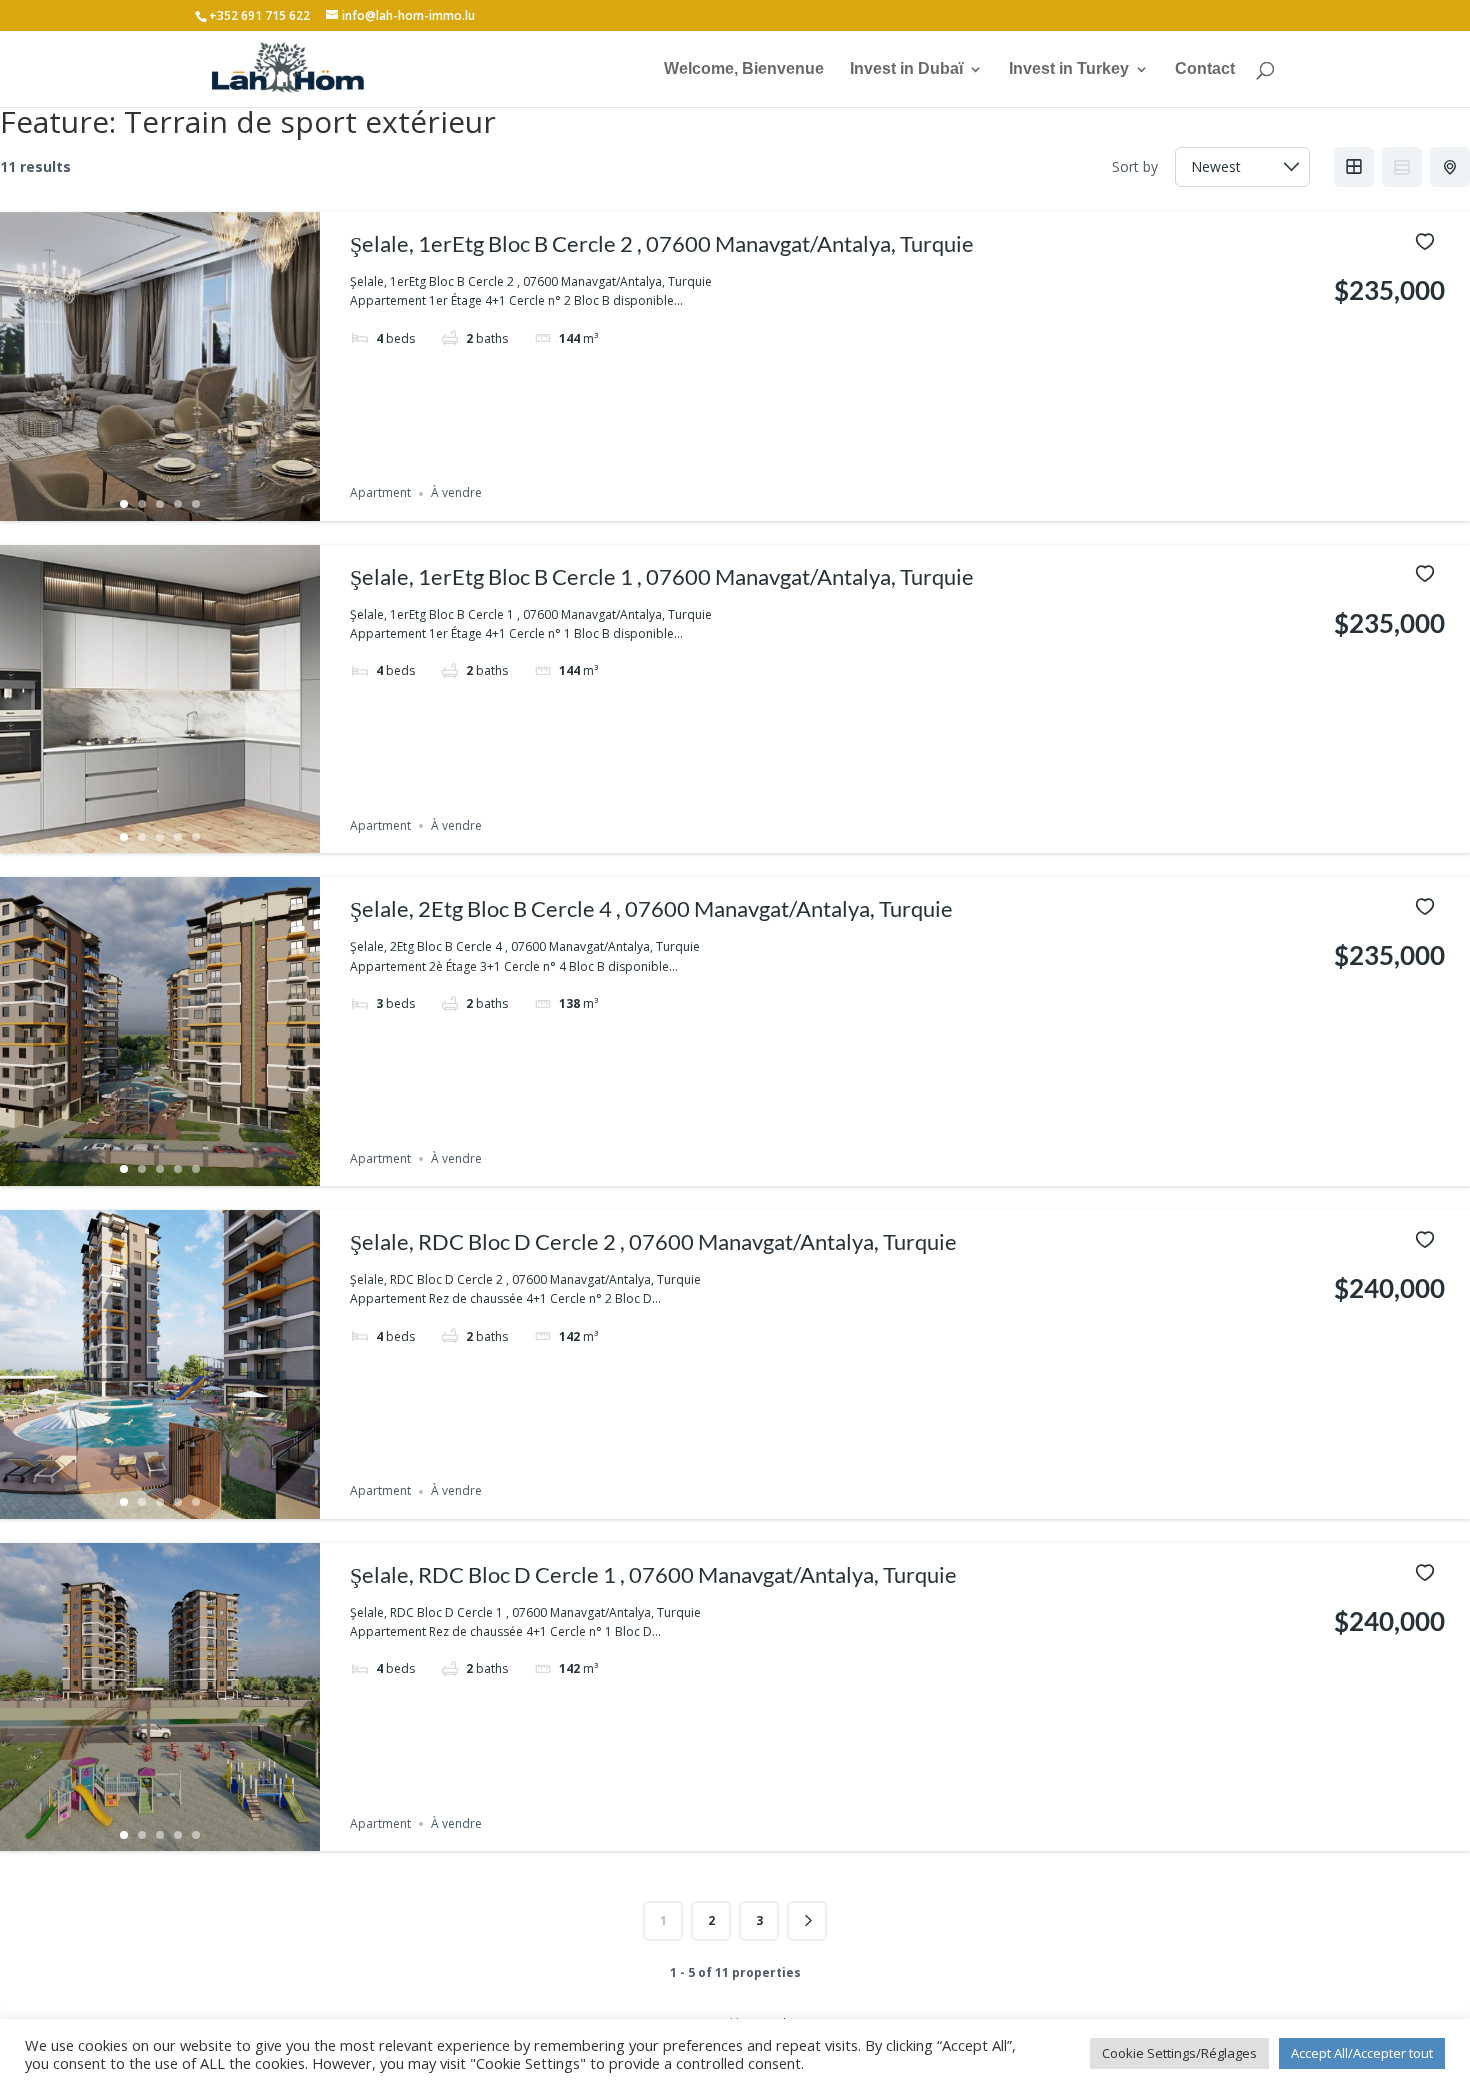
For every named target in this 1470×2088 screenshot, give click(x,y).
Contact (1205, 69)
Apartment (380, 493)
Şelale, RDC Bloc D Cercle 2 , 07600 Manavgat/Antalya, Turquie (653, 1241)
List (1402, 167)
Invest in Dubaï (906, 69)
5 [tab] (196, 504)
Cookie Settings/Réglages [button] (1179, 2053)
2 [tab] (142, 504)
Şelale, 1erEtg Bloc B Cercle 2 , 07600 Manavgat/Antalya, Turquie (662, 243)
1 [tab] (124, 504)
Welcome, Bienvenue (744, 69)
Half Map (1450, 167)
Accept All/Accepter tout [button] (1362, 2053)
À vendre (456, 493)
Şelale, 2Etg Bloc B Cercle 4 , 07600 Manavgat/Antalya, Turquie (651, 908)
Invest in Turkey (1069, 69)
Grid (1354, 167)
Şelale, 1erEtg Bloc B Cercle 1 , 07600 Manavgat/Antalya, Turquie (662, 576)
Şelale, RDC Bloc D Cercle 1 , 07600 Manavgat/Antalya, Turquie (653, 1574)
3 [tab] (160, 504)
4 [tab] (178, 504)
